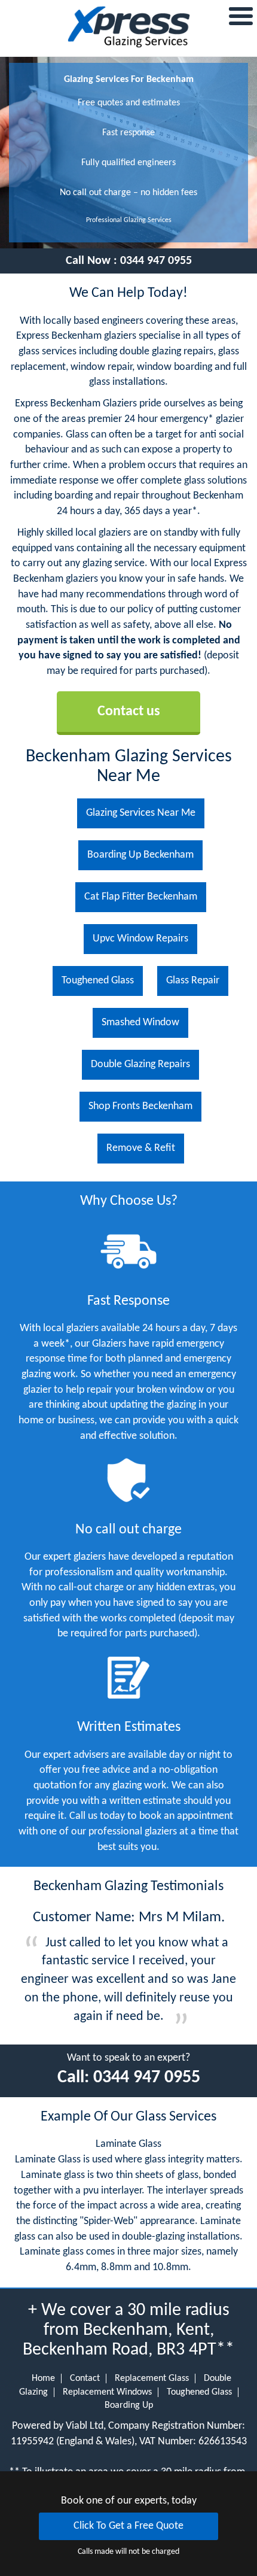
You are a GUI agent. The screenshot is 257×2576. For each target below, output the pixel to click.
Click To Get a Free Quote (128, 2526)
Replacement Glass (152, 2378)
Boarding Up (129, 2405)
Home (43, 2378)
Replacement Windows (107, 2392)
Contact (85, 2378)
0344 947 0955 (156, 261)
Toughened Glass (199, 2392)
